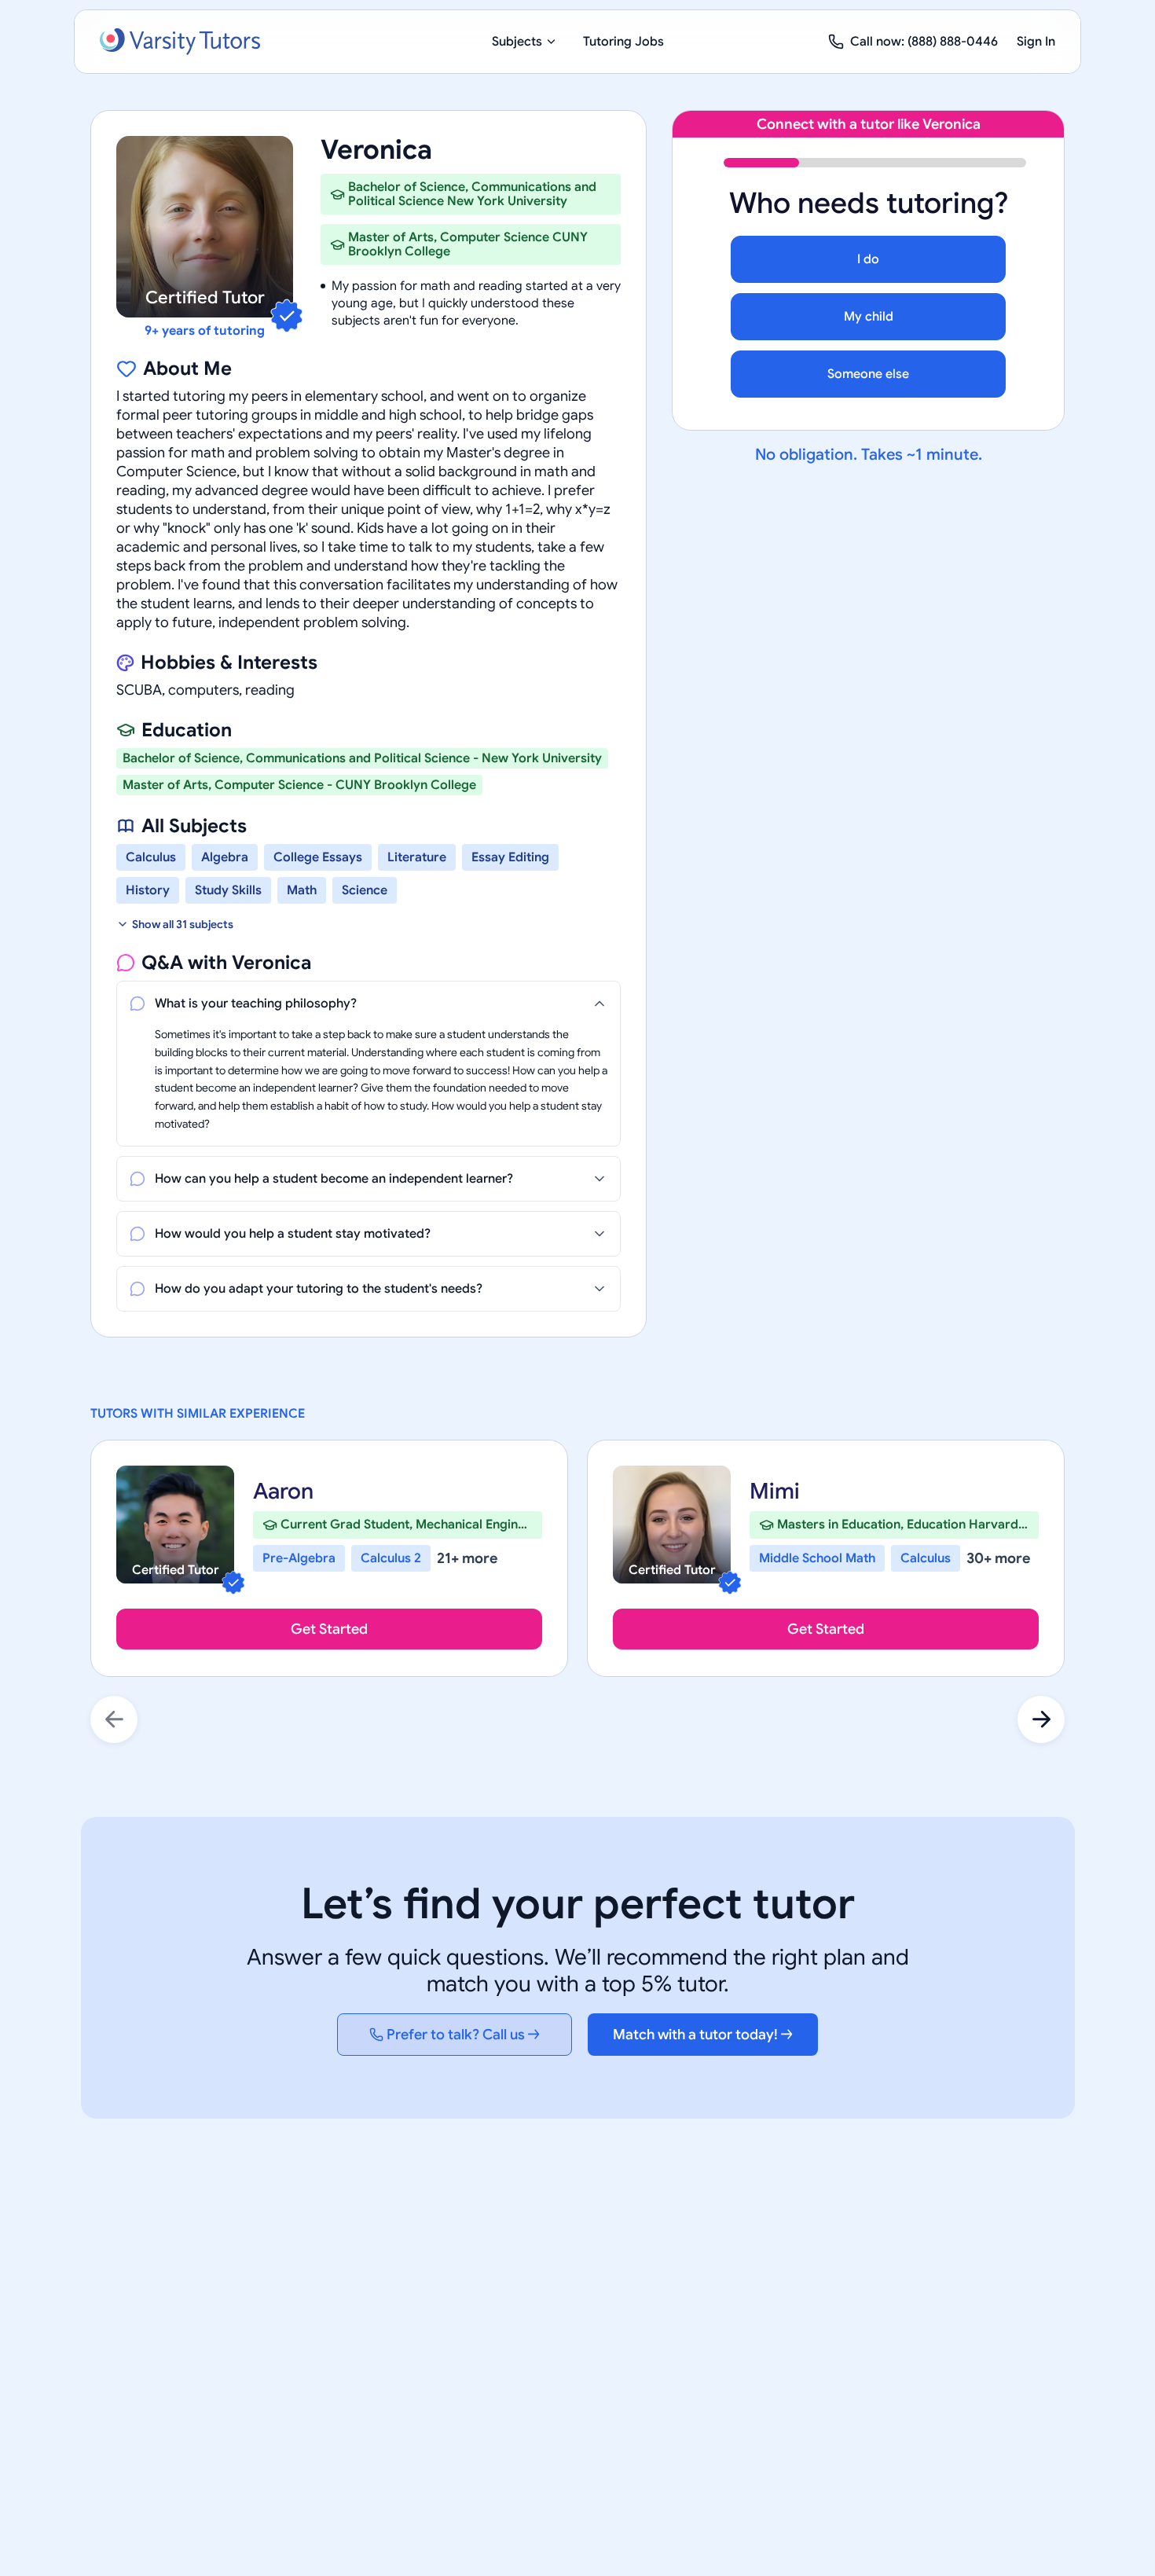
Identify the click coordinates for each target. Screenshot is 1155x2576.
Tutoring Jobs (623, 42)
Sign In (1036, 42)
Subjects (517, 42)
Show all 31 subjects (183, 924)
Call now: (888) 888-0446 (924, 42)
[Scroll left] (114, 1719)
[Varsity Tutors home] (180, 42)
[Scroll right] (1041, 1719)
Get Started (329, 1629)
